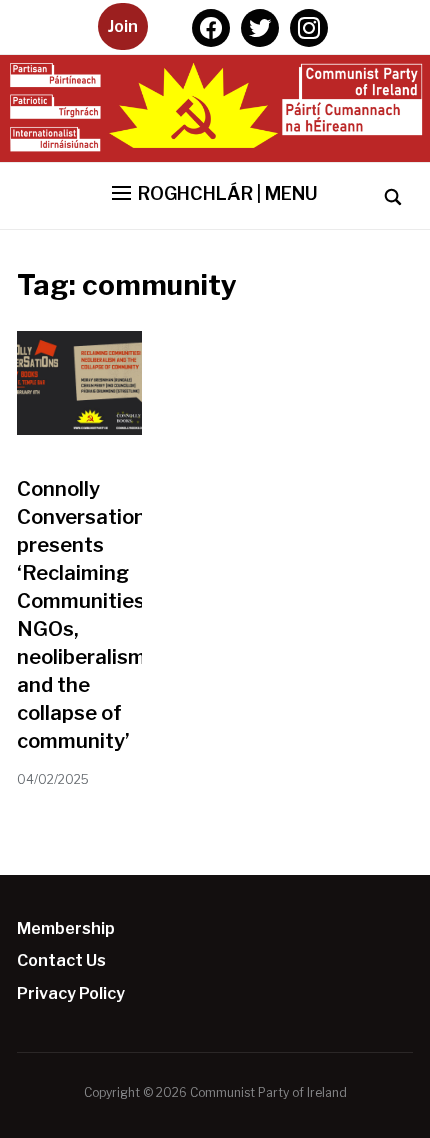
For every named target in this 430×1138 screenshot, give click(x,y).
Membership (66, 928)
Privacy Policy (71, 993)
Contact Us (61, 960)
